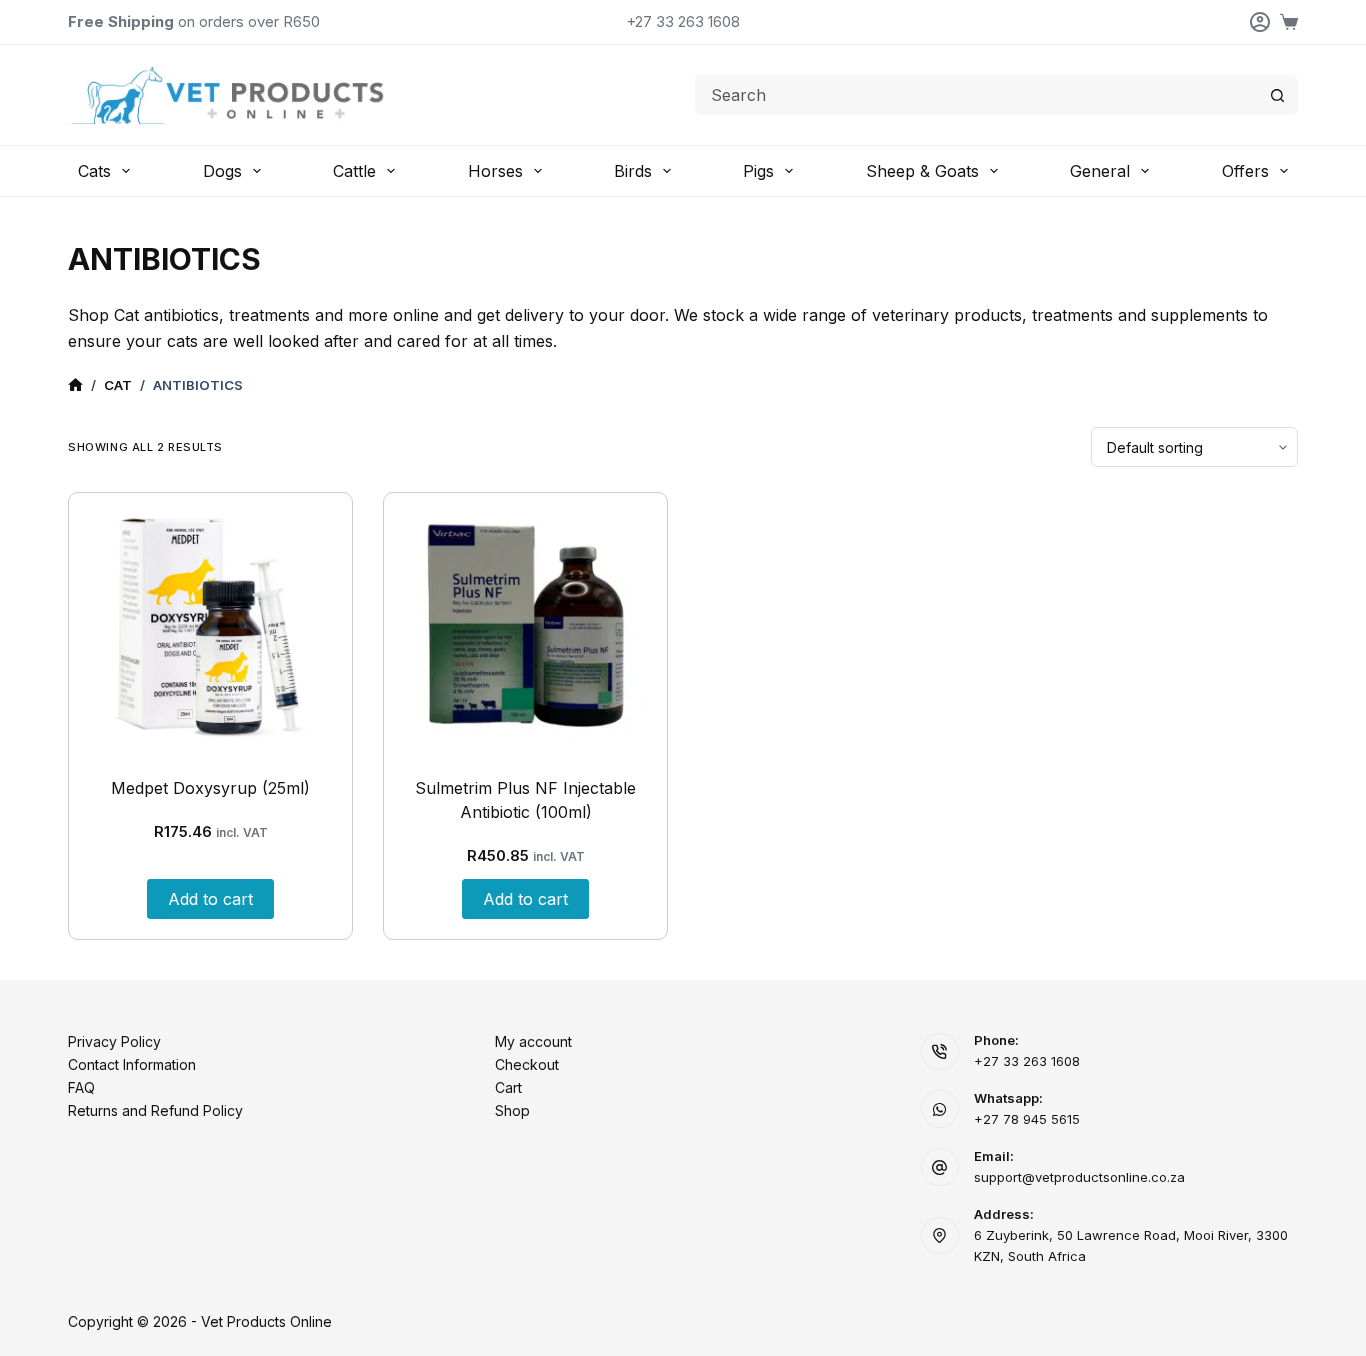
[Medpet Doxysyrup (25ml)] (210, 624)
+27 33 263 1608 (683, 21)
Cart (508, 1087)
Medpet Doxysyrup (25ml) (210, 788)
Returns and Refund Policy (155, 1110)
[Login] (1260, 22)
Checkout (527, 1064)
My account (533, 1041)
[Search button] (1278, 95)
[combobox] (977, 95)
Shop (512, 1110)
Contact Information (132, 1064)
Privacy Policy (114, 1041)
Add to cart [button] (210, 899)
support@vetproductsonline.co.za (1079, 1177)
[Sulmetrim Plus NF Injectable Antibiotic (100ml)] (525, 624)
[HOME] (75, 386)
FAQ (81, 1087)
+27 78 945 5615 (1027, 1119)
